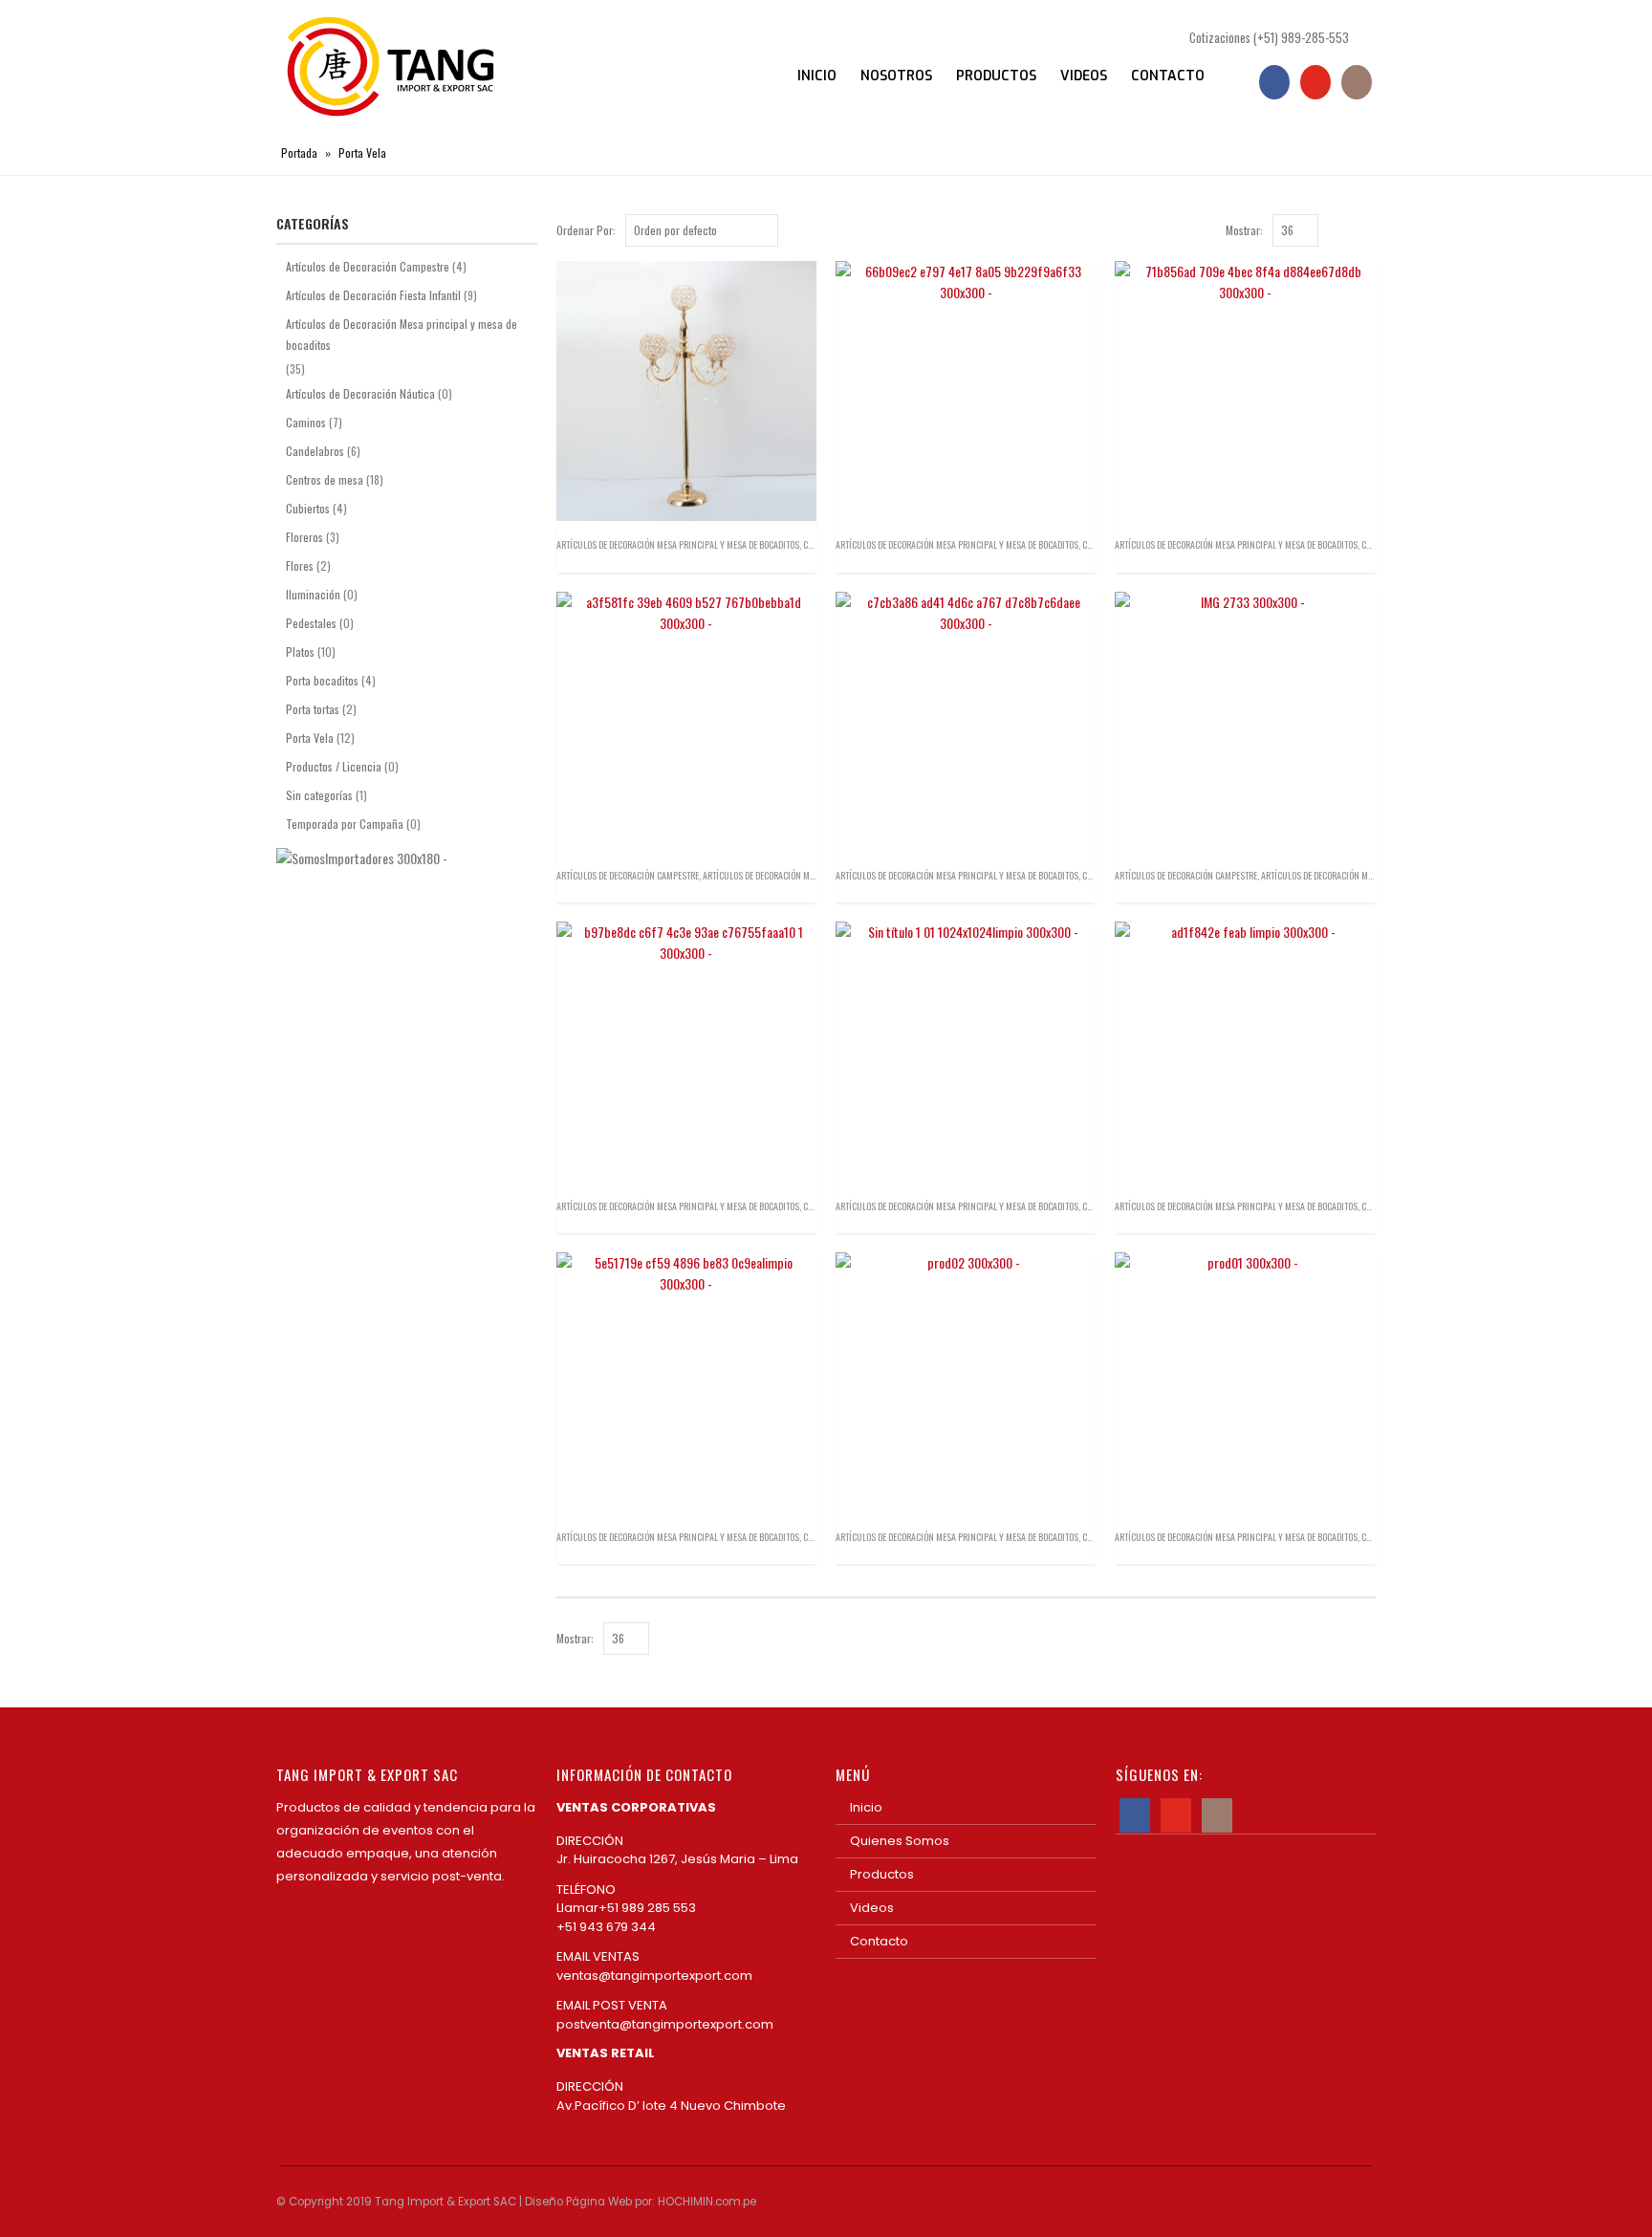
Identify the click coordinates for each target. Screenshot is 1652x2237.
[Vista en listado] (1367, 229)
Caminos (306, 422)
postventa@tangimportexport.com (665, 2024)
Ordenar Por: (586, 230)
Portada (299, 152)
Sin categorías (319, 795)
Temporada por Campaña (345, 824)
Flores (300, 565)
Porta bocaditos (322, 680)
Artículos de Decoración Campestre (628, 875)
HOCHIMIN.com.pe (707, 2202)
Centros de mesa (325, 479)
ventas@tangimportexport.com (654, 1976)
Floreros (304, 537)
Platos (300, 652)
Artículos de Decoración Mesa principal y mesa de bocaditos (678, 544)
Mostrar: (1244, 230)
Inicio (817, 76)
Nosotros (896, 76)
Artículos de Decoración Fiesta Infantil (373, 295)
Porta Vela (310, 738)
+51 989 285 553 (650, 1908)
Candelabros (315, 451)
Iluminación (313, 594)
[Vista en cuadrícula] (1346, 229)
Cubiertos (308, 508)
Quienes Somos (900, 1841)
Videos (1084, 76)
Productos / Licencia (334, 766)
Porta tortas (313, 709)
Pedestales (311, 623)
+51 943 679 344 (606, 1927)
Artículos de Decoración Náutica (360, 393)
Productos (996, 76)
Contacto (1168, 76)
